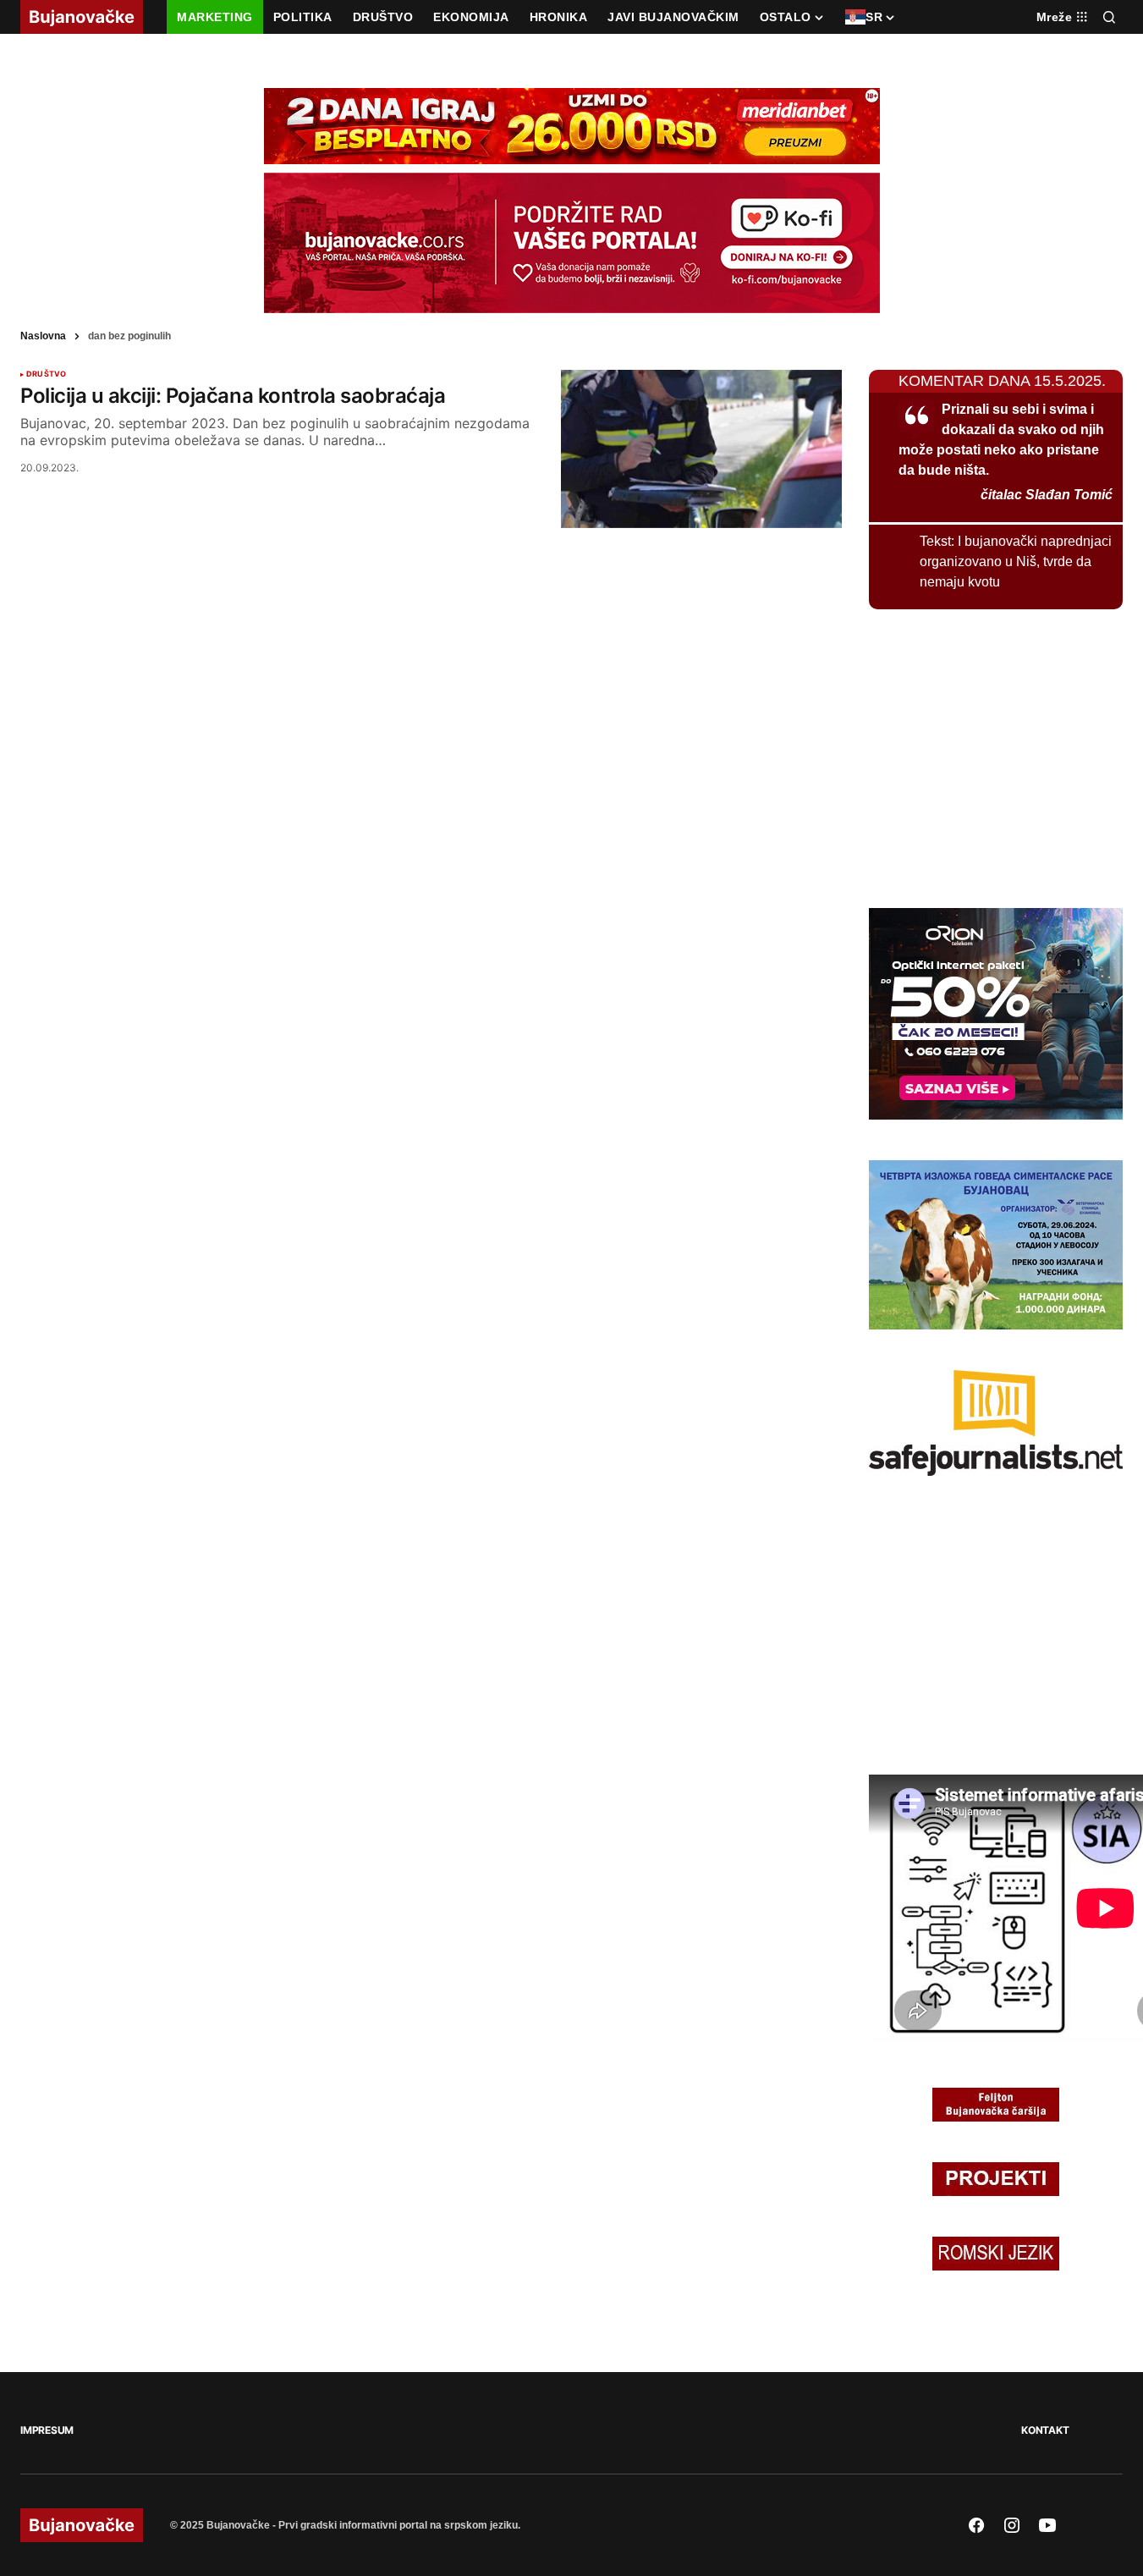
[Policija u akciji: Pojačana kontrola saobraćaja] (701, 449)
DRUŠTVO (46, 374)
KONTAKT (1045, 2430)
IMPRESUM (47, 2430)
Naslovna (43, 336)
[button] (1109, 17)
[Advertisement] (996, 756)
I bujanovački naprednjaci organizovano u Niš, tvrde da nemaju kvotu (1016, 561)
